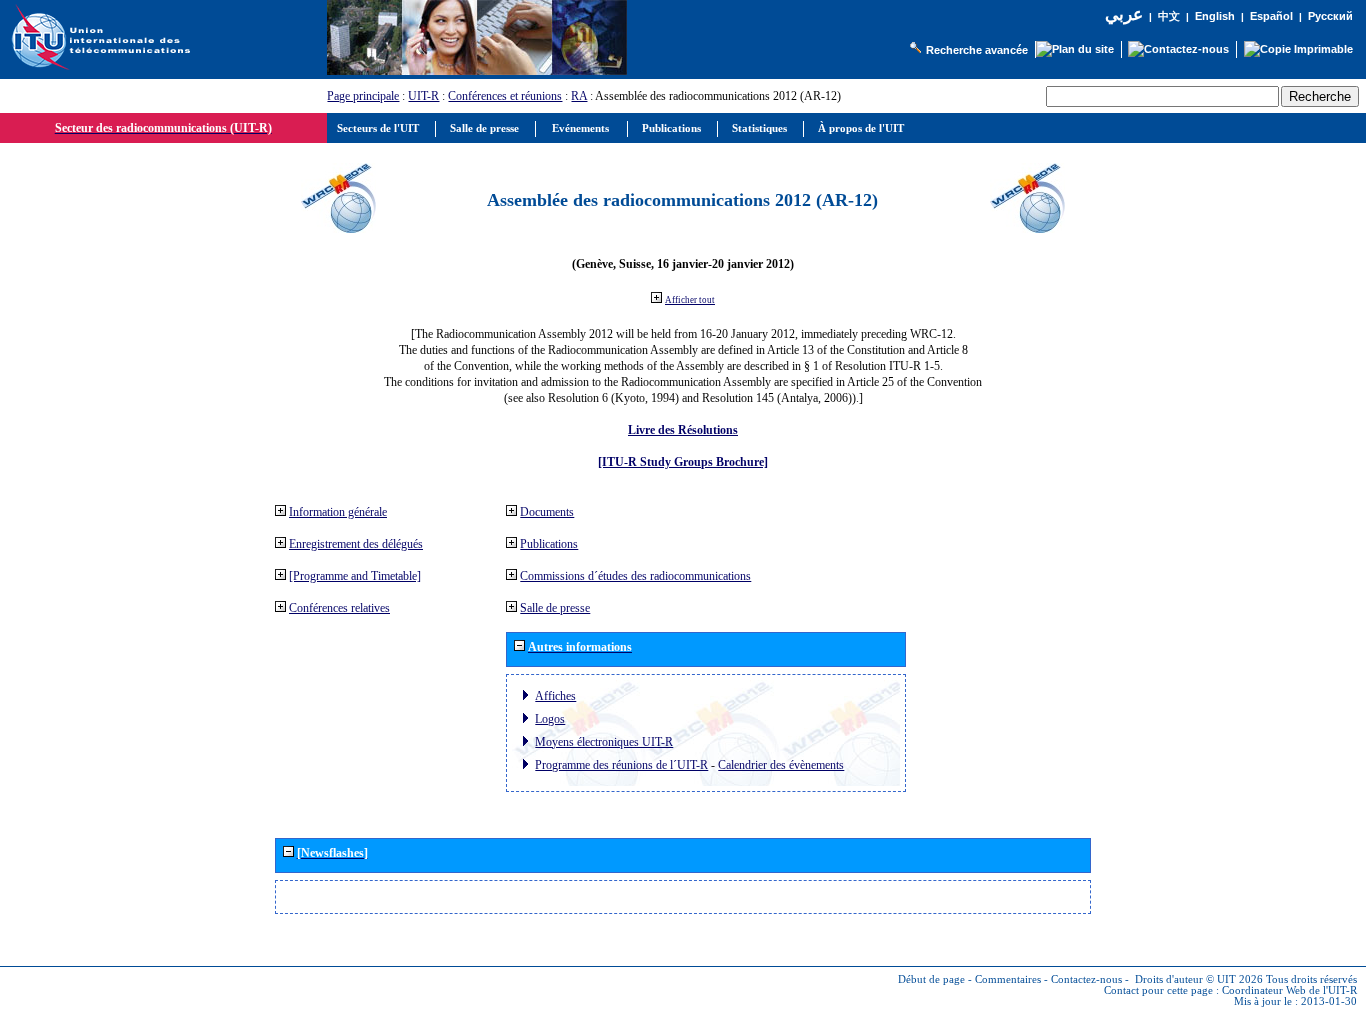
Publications (549, 544)
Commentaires (1008, 979)
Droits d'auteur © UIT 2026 (1199, 979)
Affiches (555, 696)
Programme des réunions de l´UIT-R (621, 765)
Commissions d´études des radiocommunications (635, 576)
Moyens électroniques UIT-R (604, 742)
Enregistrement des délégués (356, 544)
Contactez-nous (1086, 979)
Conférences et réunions (505, 96)
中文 (1169, 16)
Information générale (338, 512)
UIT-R (423, 96)
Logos (550, 719)
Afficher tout (690, 300)
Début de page (931, 979)
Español (1271, 16)
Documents (547, 512)
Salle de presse (555, 608)
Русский (1330, 16)
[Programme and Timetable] (355, 576)
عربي (1124, 14)
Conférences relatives (339, 608)
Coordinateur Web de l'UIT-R (1289, 990)
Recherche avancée (977, 50)
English (1215, 16)
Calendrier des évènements (781, 765)
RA (579, 96)
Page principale (363, 96)
